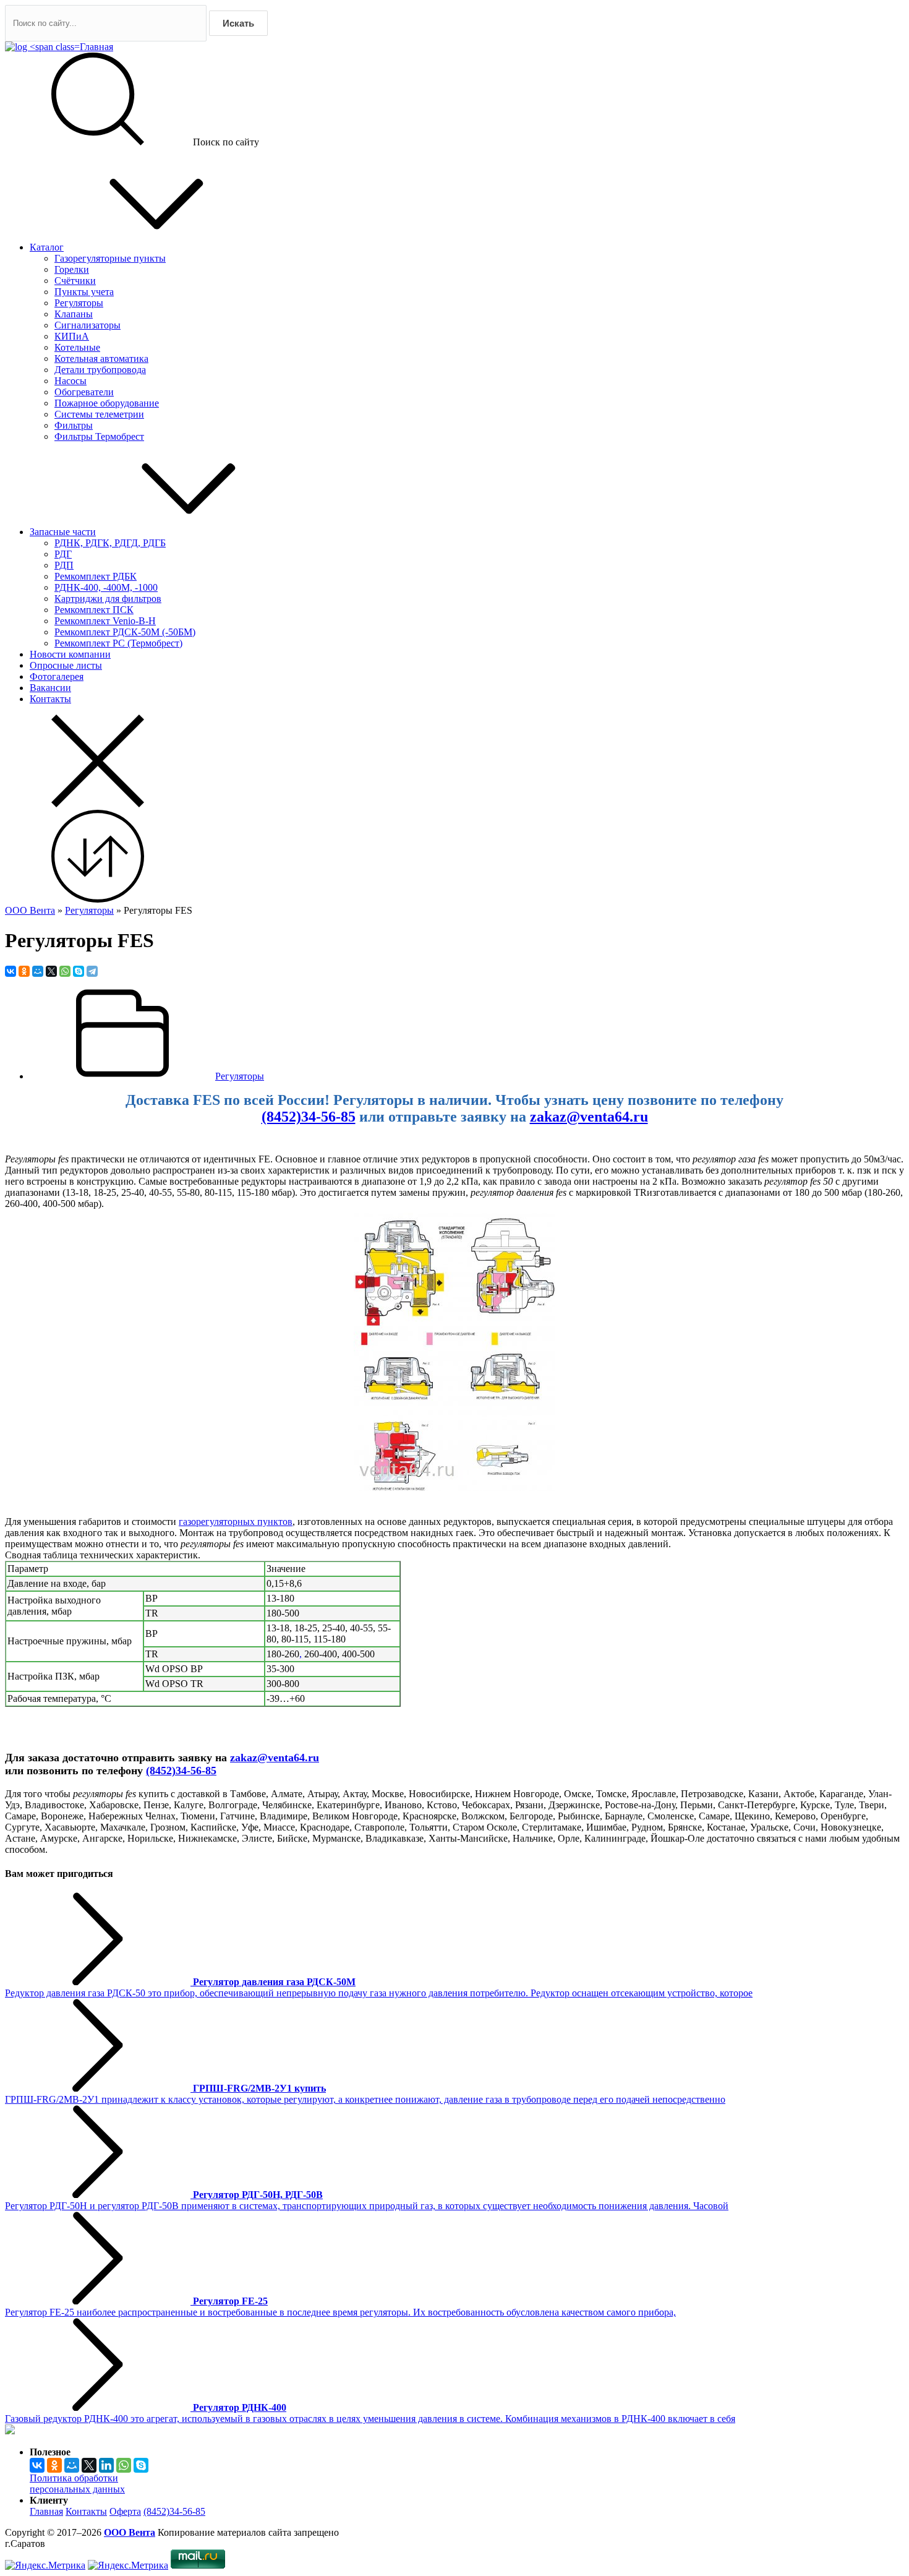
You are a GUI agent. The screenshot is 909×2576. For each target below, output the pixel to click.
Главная (46, 2511)
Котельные (77, 347)
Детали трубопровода (100, 370)
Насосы (70, 381)
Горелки (72, 269)
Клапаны (74, 314)
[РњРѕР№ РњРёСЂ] (38, 971)
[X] (51, 971)
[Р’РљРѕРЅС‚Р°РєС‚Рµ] (11, 971)
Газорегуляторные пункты (110, 258)
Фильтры (74, 425)
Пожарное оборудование (107, 403)
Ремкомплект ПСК (94, 610)
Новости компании (70, 654)
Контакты (50, 699)
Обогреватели (84, 392)
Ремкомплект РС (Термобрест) (118, 643)
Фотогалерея (57, 676)
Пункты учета (84, 292)
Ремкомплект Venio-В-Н (105, 621)
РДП (64, 565)
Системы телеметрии (99, 414)
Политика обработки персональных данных (77, 2484)
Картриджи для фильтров (108, 599)
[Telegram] (92, 971)
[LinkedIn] (106, 2465)
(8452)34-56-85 (309, 1117)
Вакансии (50, 688)
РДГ (63, 554)
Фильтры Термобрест (99, 436)
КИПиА (72, 336)
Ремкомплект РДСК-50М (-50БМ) (125, 632)
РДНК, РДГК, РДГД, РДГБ (110, 543)
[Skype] (79, 971)
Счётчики (75, 281)
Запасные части (63, 532)
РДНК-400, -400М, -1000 (106, 587)
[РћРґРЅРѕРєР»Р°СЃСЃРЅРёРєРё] (24, 971)
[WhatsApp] (65, 971)
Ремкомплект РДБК (96, 576)
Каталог (47, 247)
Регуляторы (79, 303)
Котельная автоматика (101, 358)
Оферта (125, 2511)
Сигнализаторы (87, 325)
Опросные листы (66, 665)
